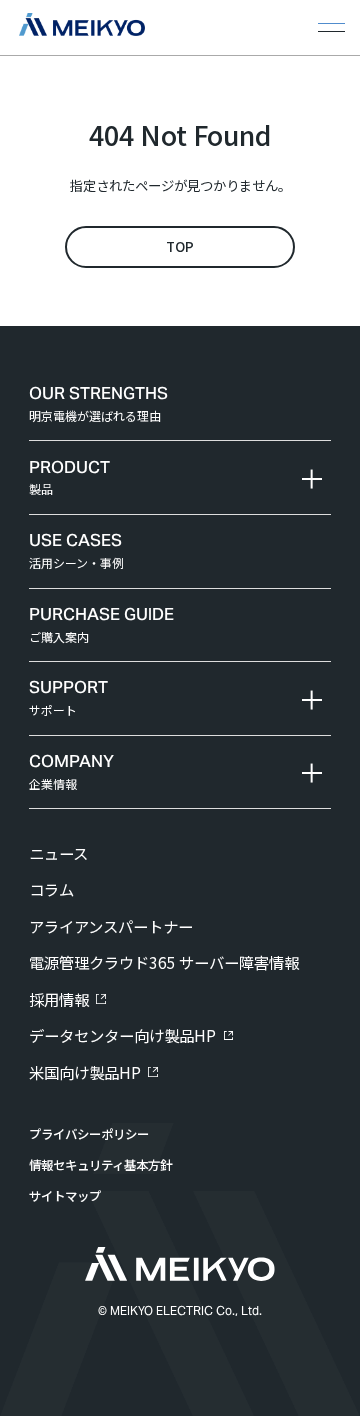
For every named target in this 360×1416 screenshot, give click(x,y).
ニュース (58, 853)
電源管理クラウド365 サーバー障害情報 (164, 962)
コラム (51, 889)
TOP (180, 246)
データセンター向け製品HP (122, 1035)
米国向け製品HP (85, 1072)
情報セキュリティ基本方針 (100, 1165)
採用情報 (59, 999)
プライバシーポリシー (89, 1134)
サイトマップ (65, 1196)
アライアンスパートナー (111, 926)
